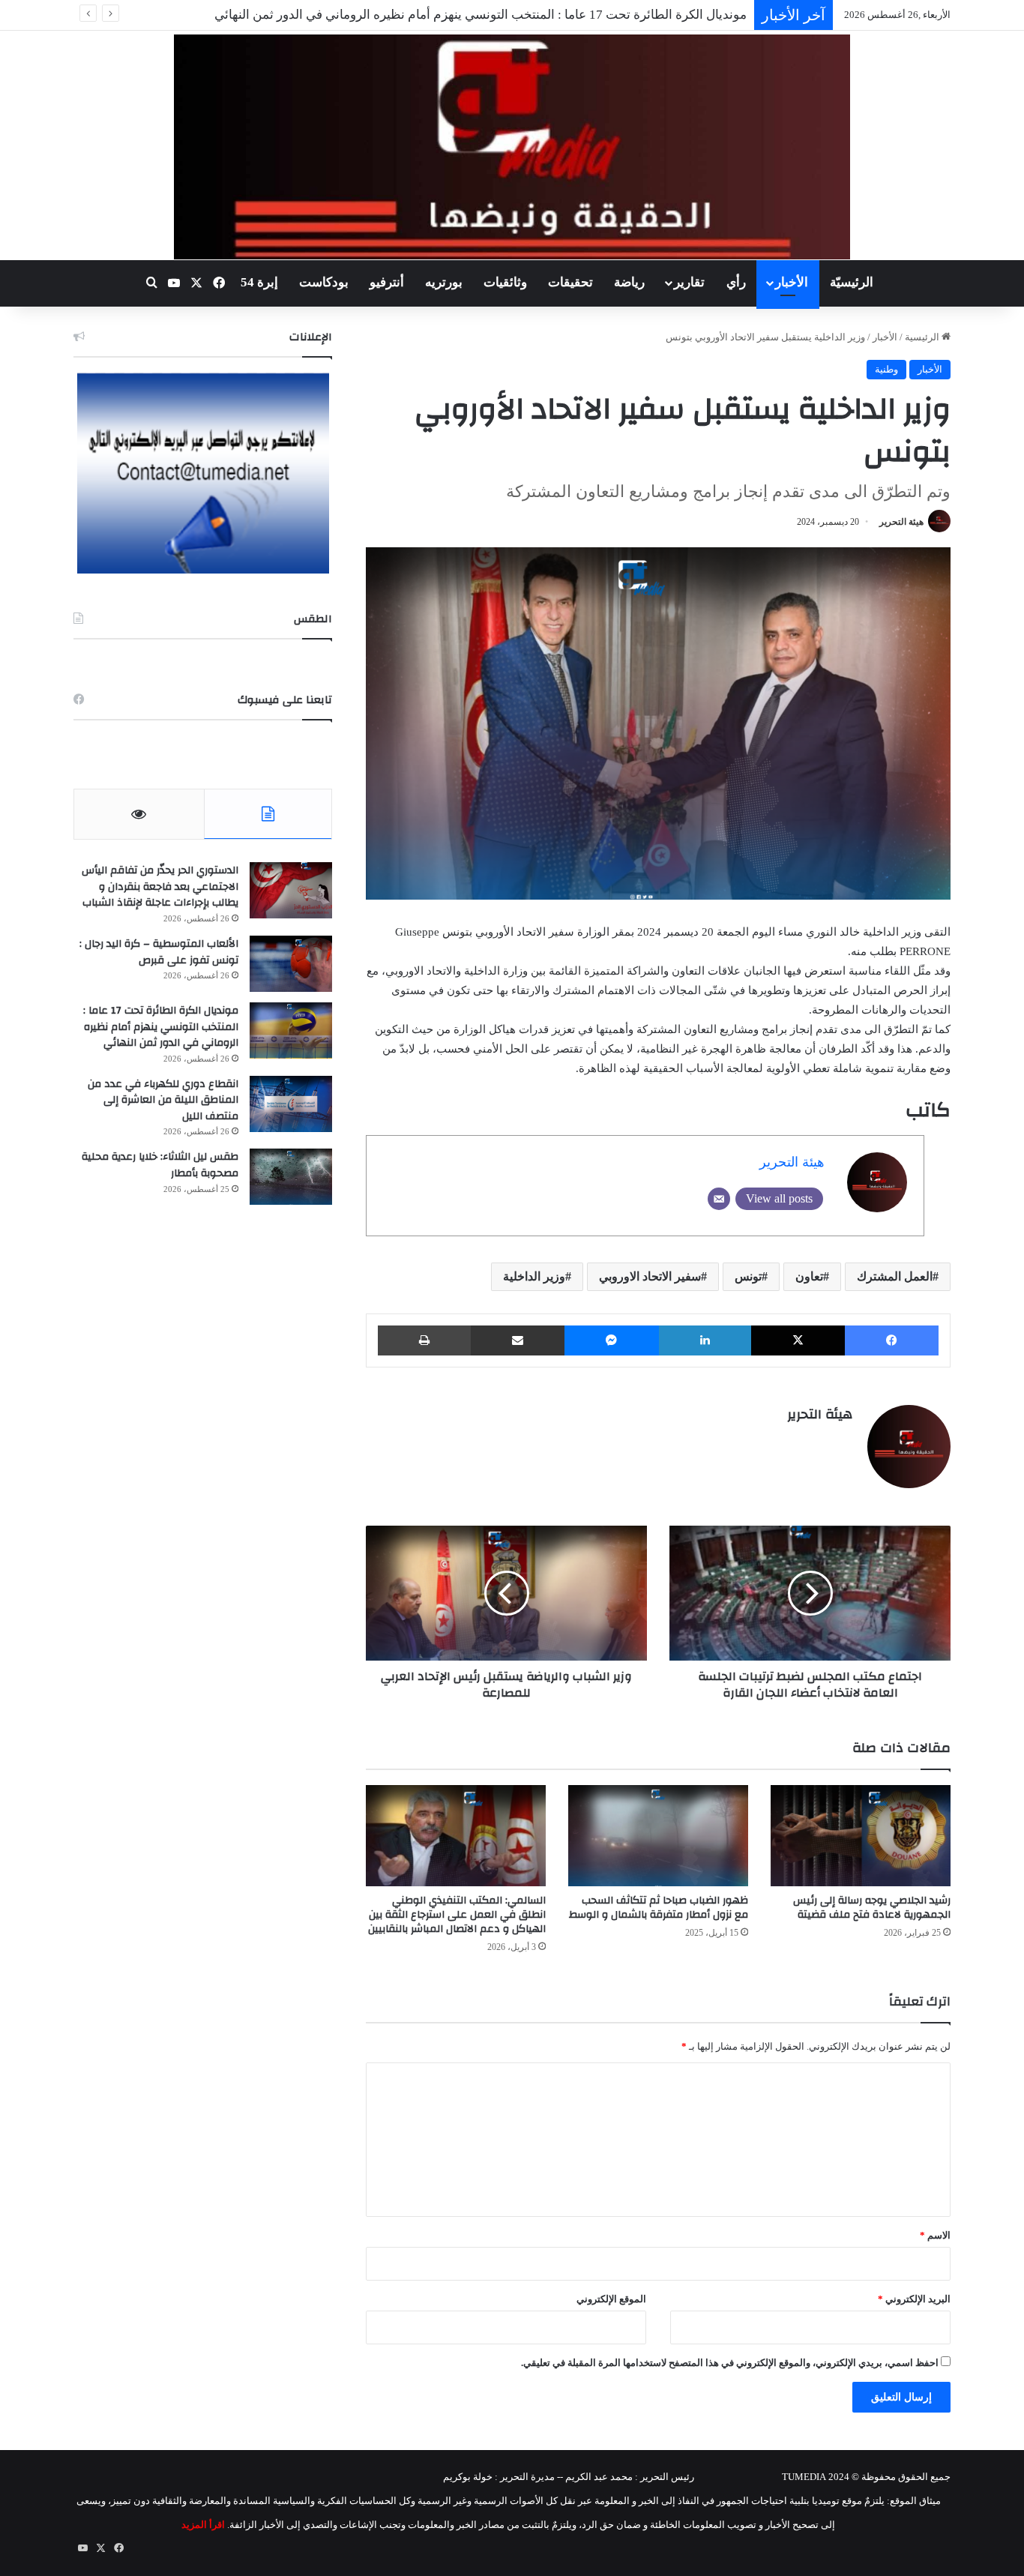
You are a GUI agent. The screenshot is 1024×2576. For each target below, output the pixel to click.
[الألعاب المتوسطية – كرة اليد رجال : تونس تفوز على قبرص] (291, 964)
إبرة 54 (259, 282)
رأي (736, 282)
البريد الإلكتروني (914, 2299)
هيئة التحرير (901, 522)
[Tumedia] (512, 147)
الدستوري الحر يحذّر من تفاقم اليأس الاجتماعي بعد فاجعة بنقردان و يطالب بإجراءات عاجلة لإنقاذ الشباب (160, 887)
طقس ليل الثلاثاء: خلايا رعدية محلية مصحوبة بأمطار (160, 1165)
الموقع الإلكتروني (611, 2299)
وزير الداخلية (534, 1276)
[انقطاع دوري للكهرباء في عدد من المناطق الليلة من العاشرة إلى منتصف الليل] (291, 1104)
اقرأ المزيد (203, 2525)
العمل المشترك (895, 1276)
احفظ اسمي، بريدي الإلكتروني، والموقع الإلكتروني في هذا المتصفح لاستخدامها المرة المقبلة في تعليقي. (730, 2363)
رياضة (629, 282)
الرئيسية (923, 337)
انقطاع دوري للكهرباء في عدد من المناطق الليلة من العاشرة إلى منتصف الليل (163, 1100)
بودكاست (324, 282)
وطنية (886, 369)
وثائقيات (505, 282)
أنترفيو (387, 282)
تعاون (809, 1276)
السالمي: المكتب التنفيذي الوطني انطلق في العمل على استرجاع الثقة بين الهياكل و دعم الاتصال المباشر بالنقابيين (457, 1915)
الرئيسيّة (852, 282)
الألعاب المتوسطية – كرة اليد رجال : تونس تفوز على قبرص (159, 952)
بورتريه (444, 282)
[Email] (719, 1199)
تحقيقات (570, 282)
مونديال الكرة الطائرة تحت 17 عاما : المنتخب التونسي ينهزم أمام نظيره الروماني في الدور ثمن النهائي (161, 1027)
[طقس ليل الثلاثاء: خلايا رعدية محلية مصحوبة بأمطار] (291, 1177)
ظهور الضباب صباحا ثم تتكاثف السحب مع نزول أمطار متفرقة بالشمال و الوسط (659, 1908)
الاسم (935, 2235)
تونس (748, 1276)
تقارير (689, 282)
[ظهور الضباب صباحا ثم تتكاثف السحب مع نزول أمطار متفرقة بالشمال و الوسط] (658, 1836)
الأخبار (792, 282)
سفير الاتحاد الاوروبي (650, 1276)
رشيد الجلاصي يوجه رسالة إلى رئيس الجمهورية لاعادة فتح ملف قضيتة (872, 1908)
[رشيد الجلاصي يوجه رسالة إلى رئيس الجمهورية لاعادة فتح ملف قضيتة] (861, 1836)
